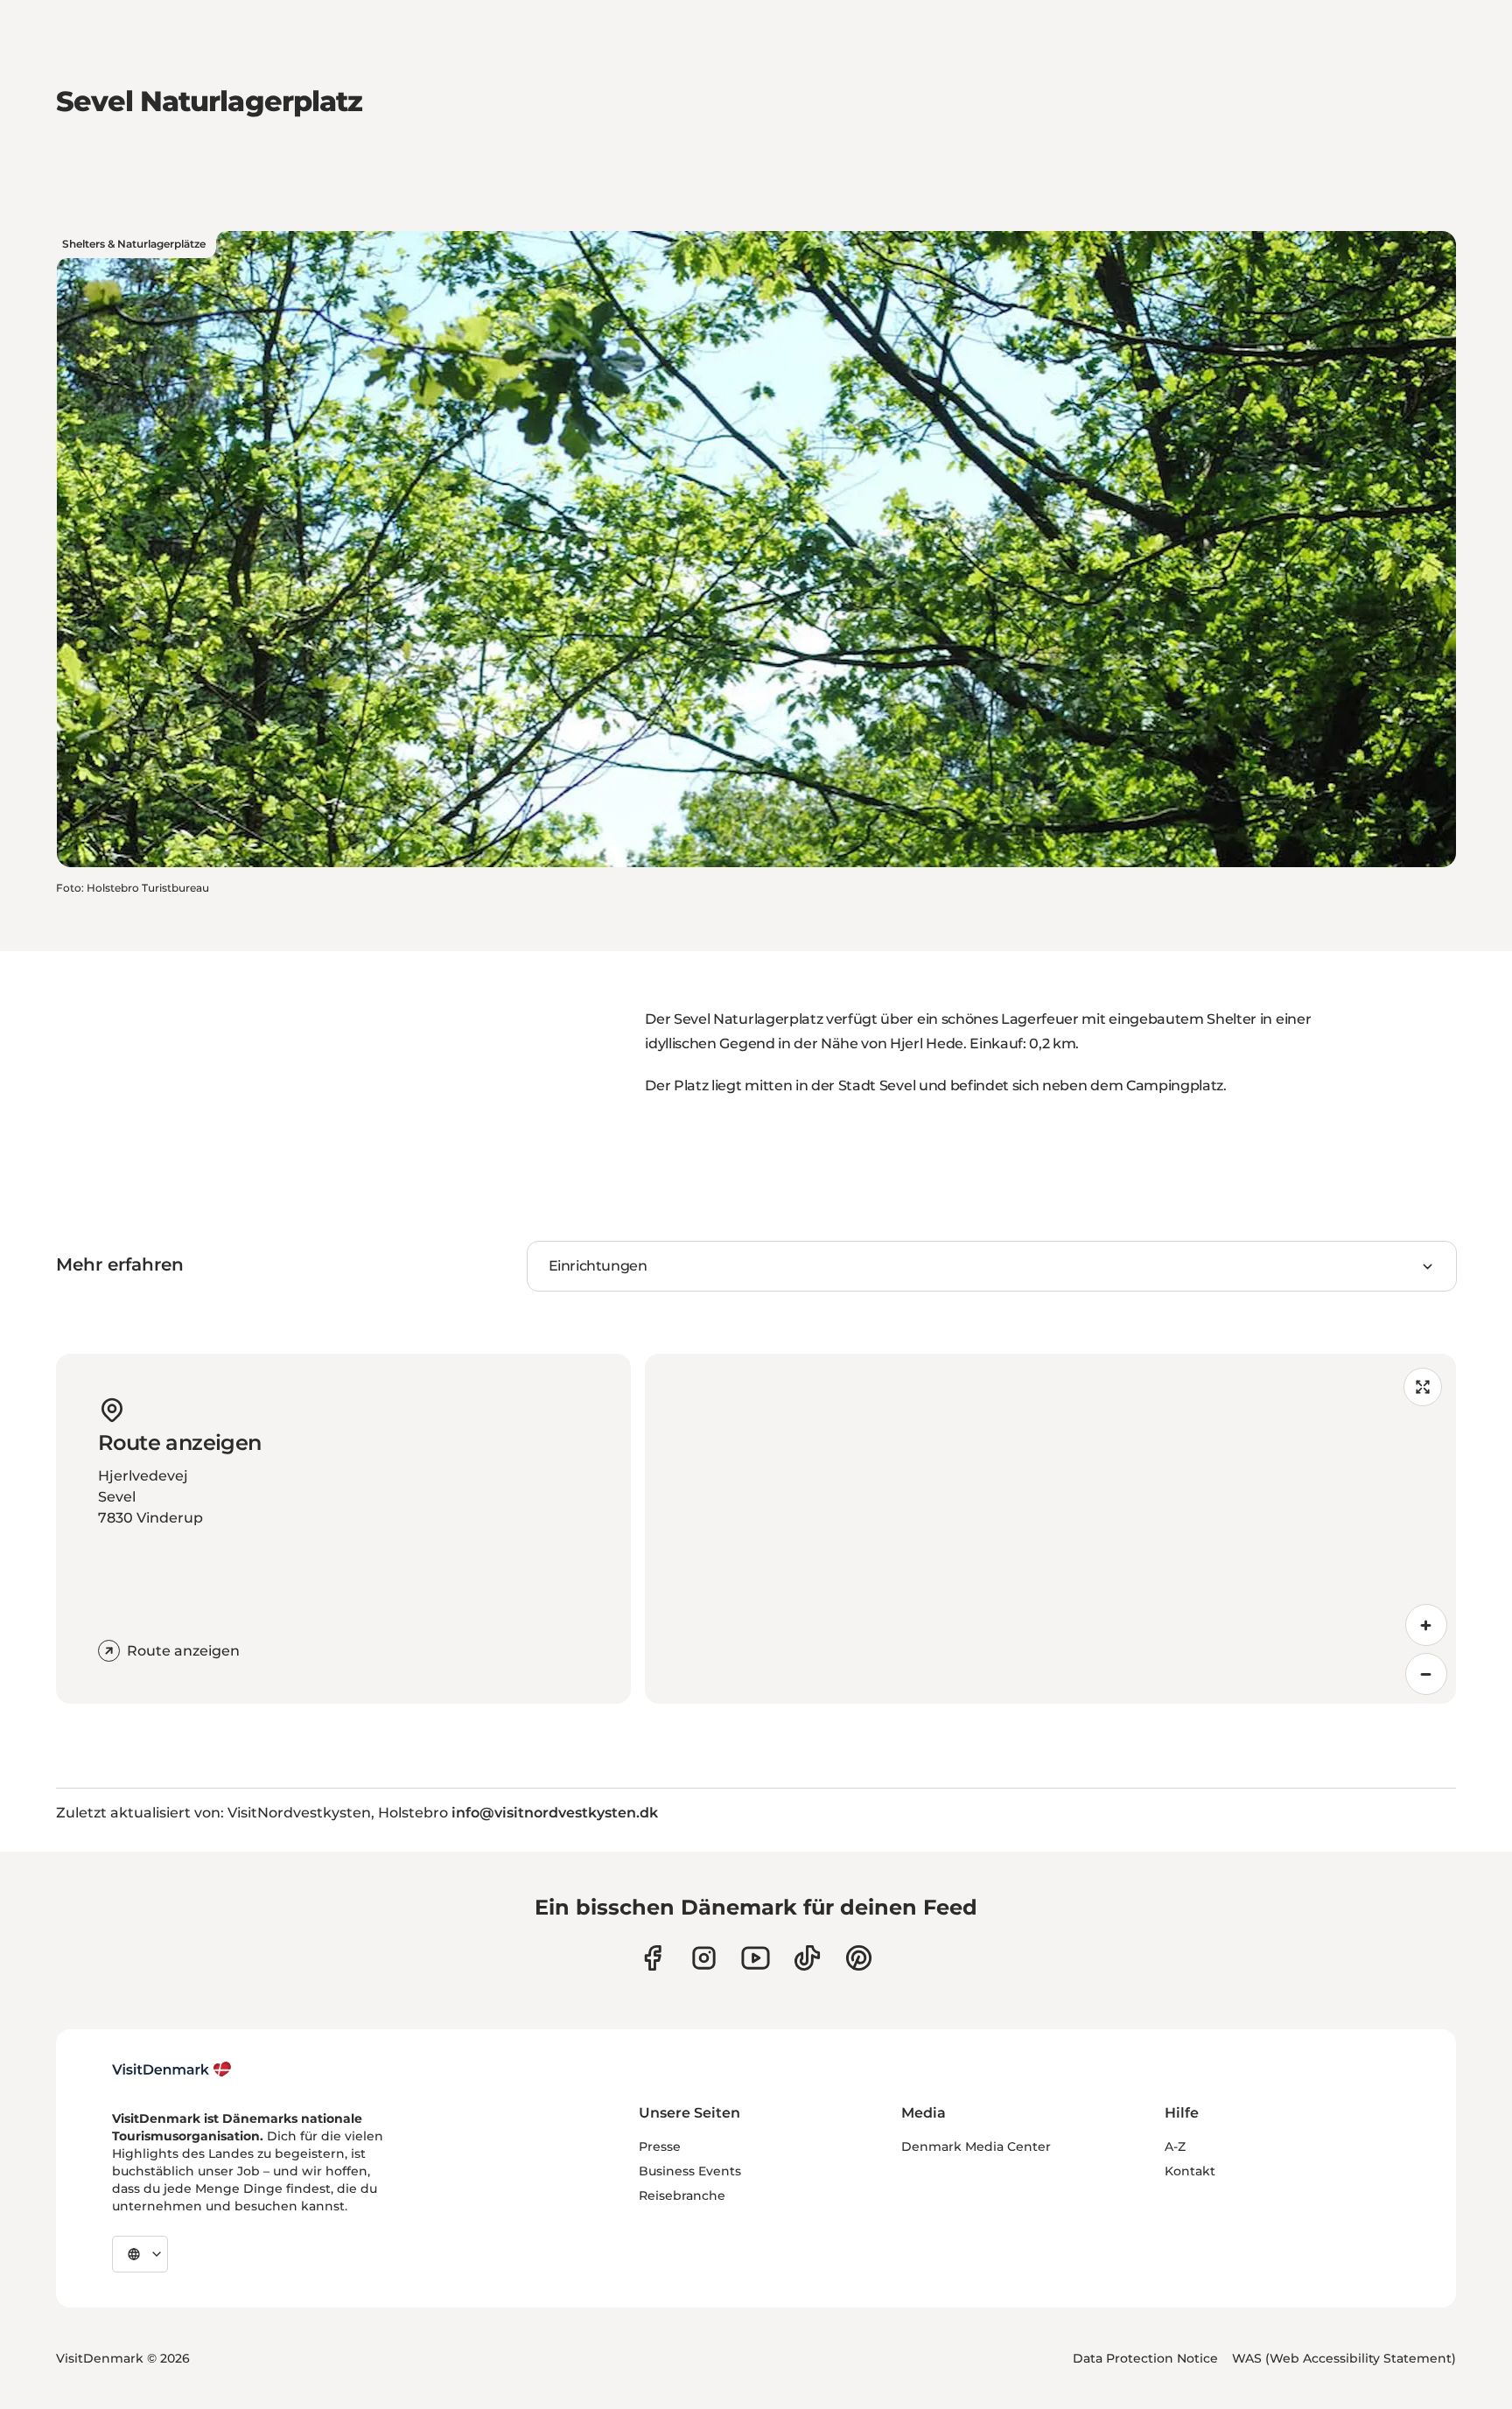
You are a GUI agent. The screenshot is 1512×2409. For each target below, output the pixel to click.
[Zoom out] (1426, 1674)
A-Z (1175, 2146)
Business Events (690, 2171)
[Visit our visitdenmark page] (756, 1958)
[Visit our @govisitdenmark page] (807, 1958)
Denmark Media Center (976, 2146)
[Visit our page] (704, 1958)
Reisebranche (682, 2195)
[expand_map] (1423, 1387)
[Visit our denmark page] (652, 1958)
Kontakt (1190, 2171)
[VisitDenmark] (172, 2069)
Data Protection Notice (1145, 2358)
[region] (1050, 1529)
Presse (660, 2146)
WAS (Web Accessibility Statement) (1344, 2358)
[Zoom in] (1426, 1625)
